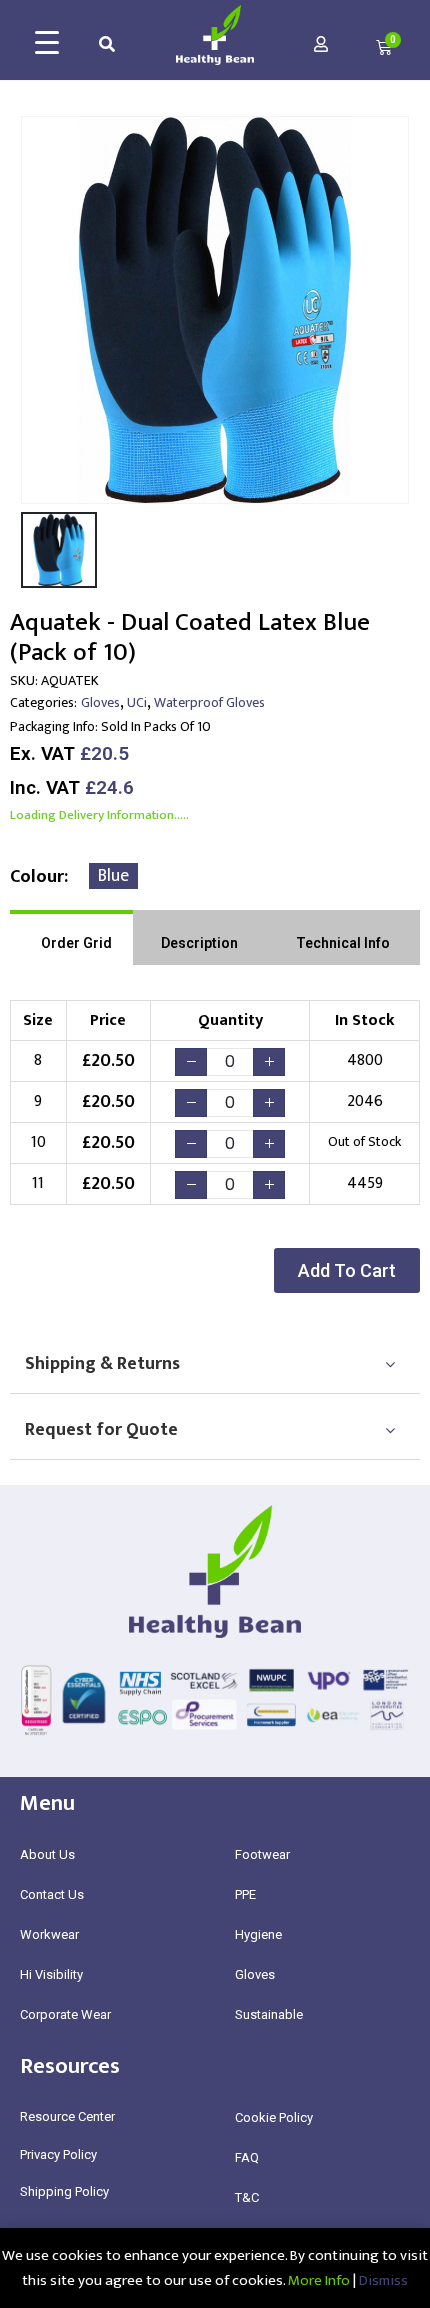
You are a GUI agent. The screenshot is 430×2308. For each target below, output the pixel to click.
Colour (37, 877)
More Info (319, 2280)
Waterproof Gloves (209, 702)
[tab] (71, 937)
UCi (137, 702)
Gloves (100, 702)
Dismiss (383, 2280)
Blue (113, 876)
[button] (347, 1270)
